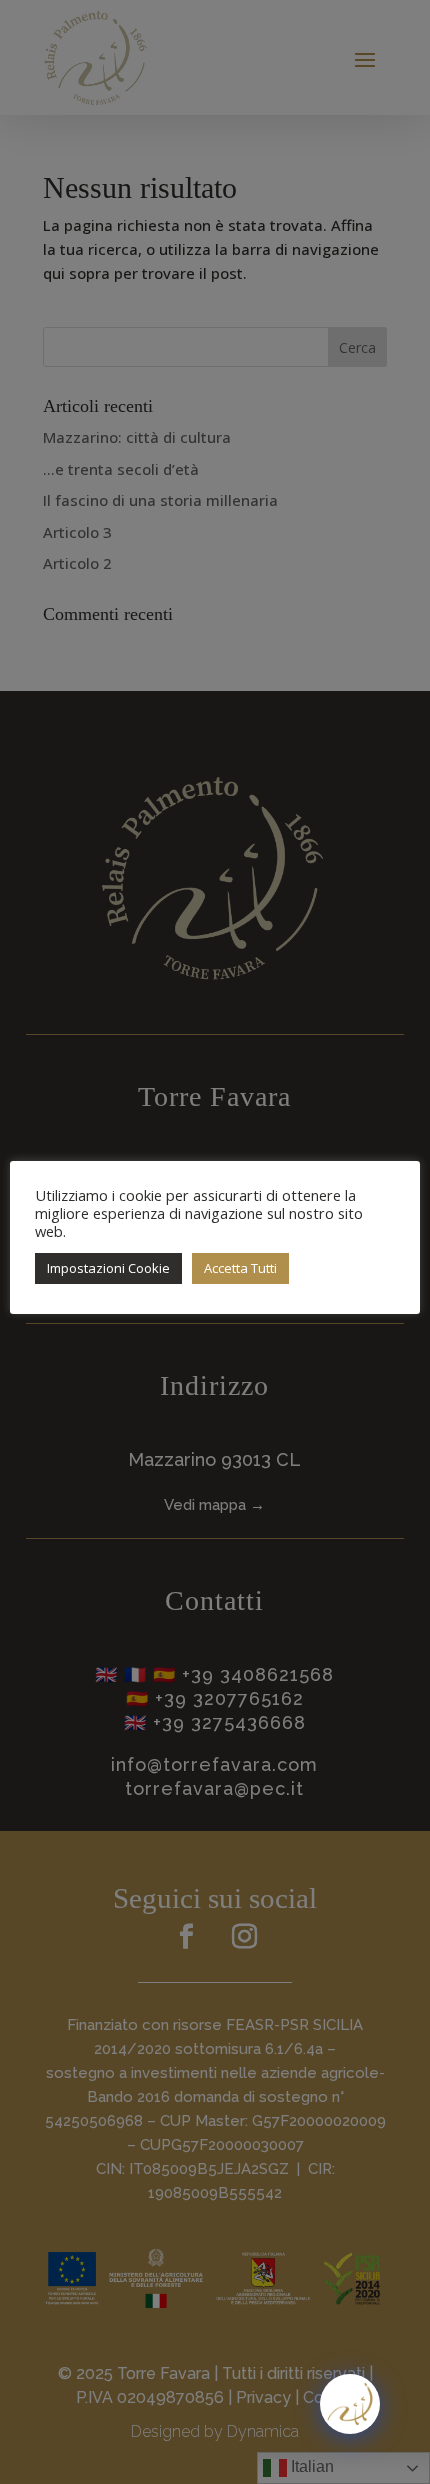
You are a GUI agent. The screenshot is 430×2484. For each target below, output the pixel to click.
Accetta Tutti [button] (240, 1268)
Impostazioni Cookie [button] (108, 1268)
